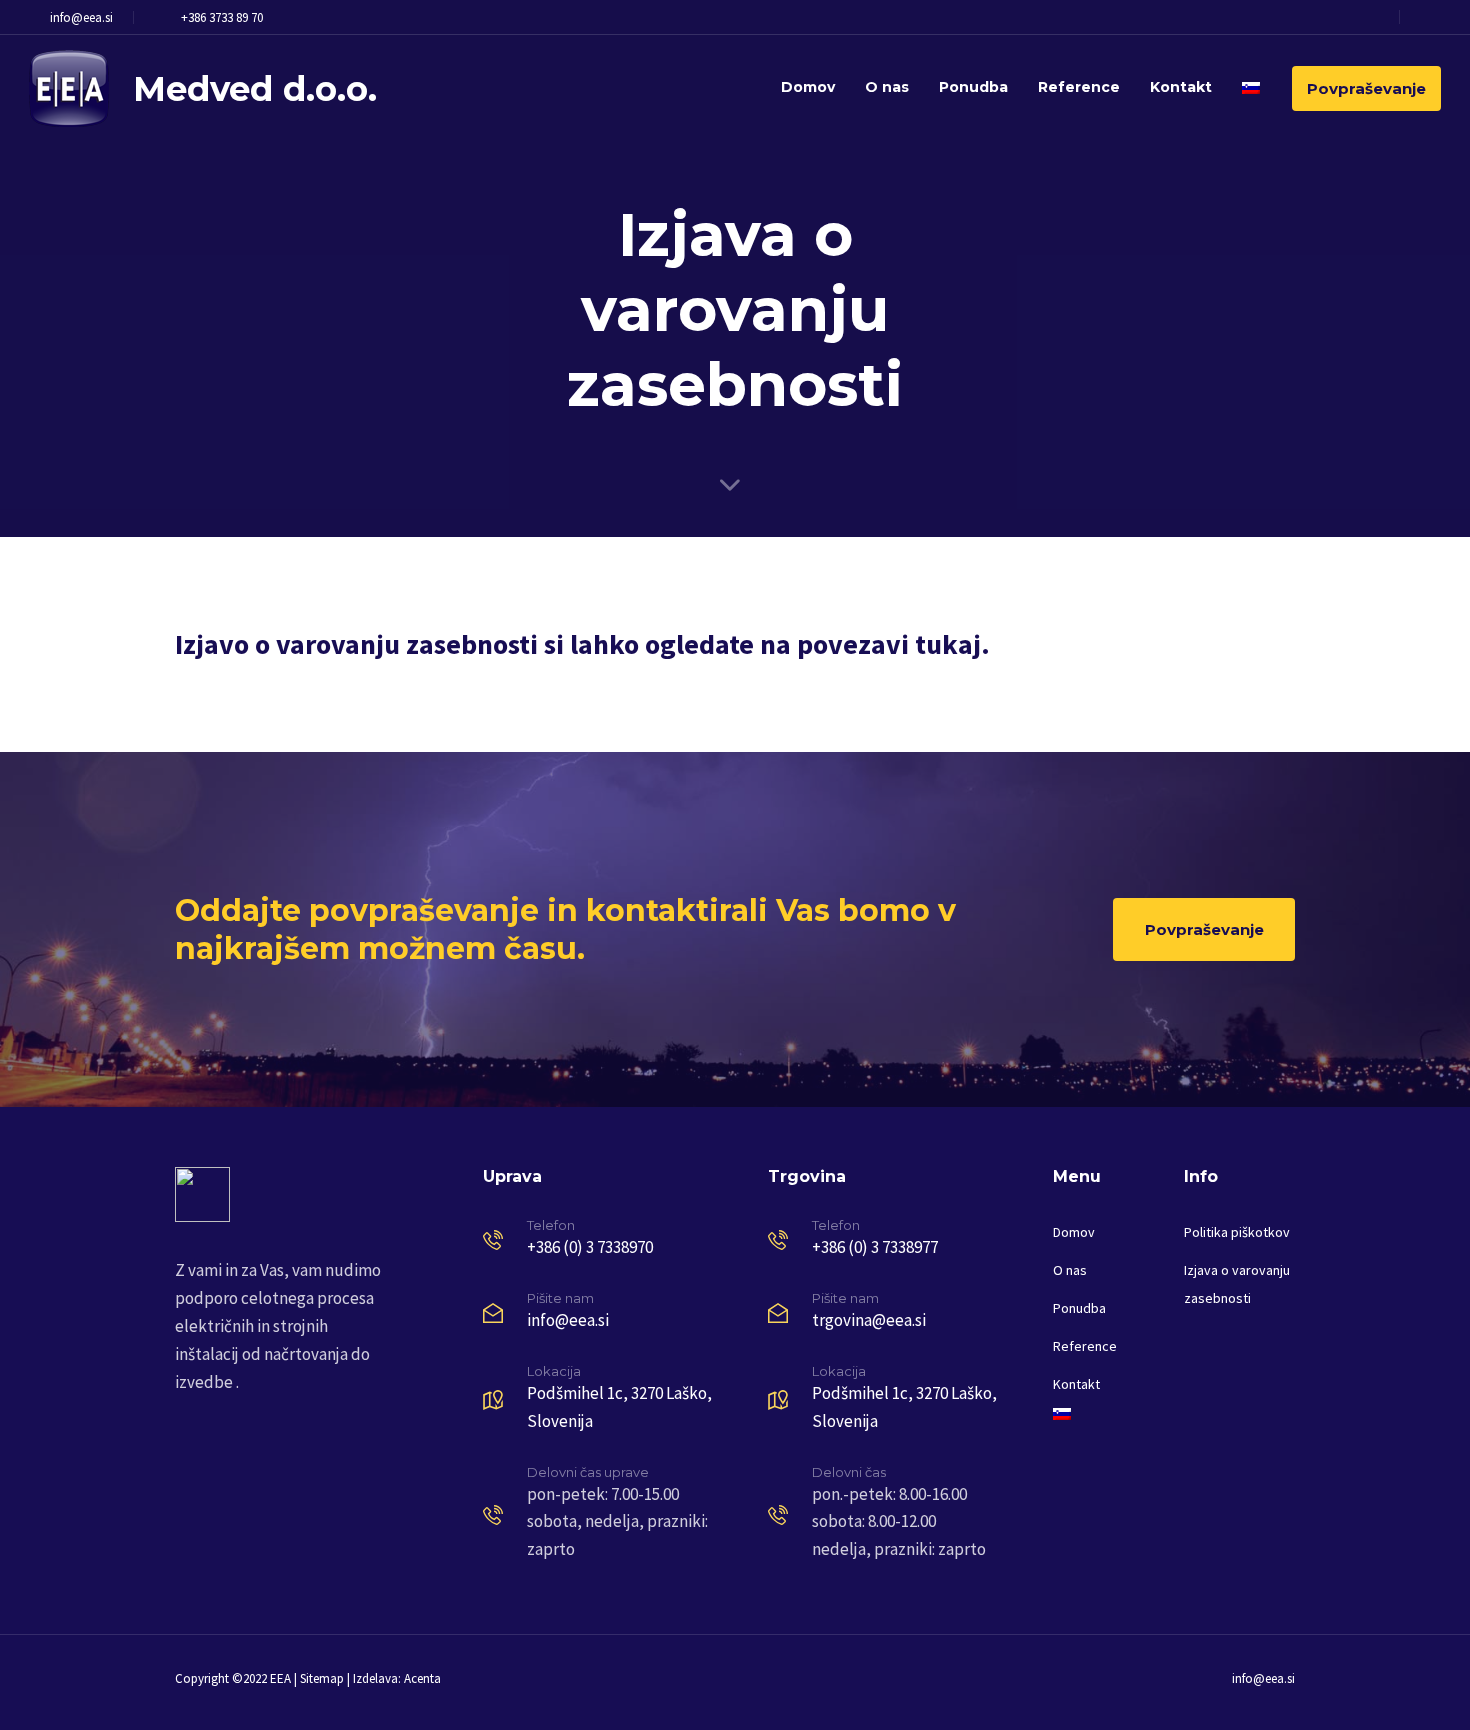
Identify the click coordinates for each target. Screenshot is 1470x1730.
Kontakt (1181, 87)
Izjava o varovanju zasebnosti (1237, 1284)
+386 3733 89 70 (222, 17)
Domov (808, 87)
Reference (1079, 87)
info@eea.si (81, 17)
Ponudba (973, 87)
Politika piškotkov (1237, 1232)
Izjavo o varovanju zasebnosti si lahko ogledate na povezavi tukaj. (582, 644)
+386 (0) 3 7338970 (590, 1247)
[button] (1425, 17)
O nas (887, 87)
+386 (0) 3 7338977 (875, 1247)
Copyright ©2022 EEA (233, 1678)
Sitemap (322, 1678)
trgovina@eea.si (869, 1320)
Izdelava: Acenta (397, 1678)
